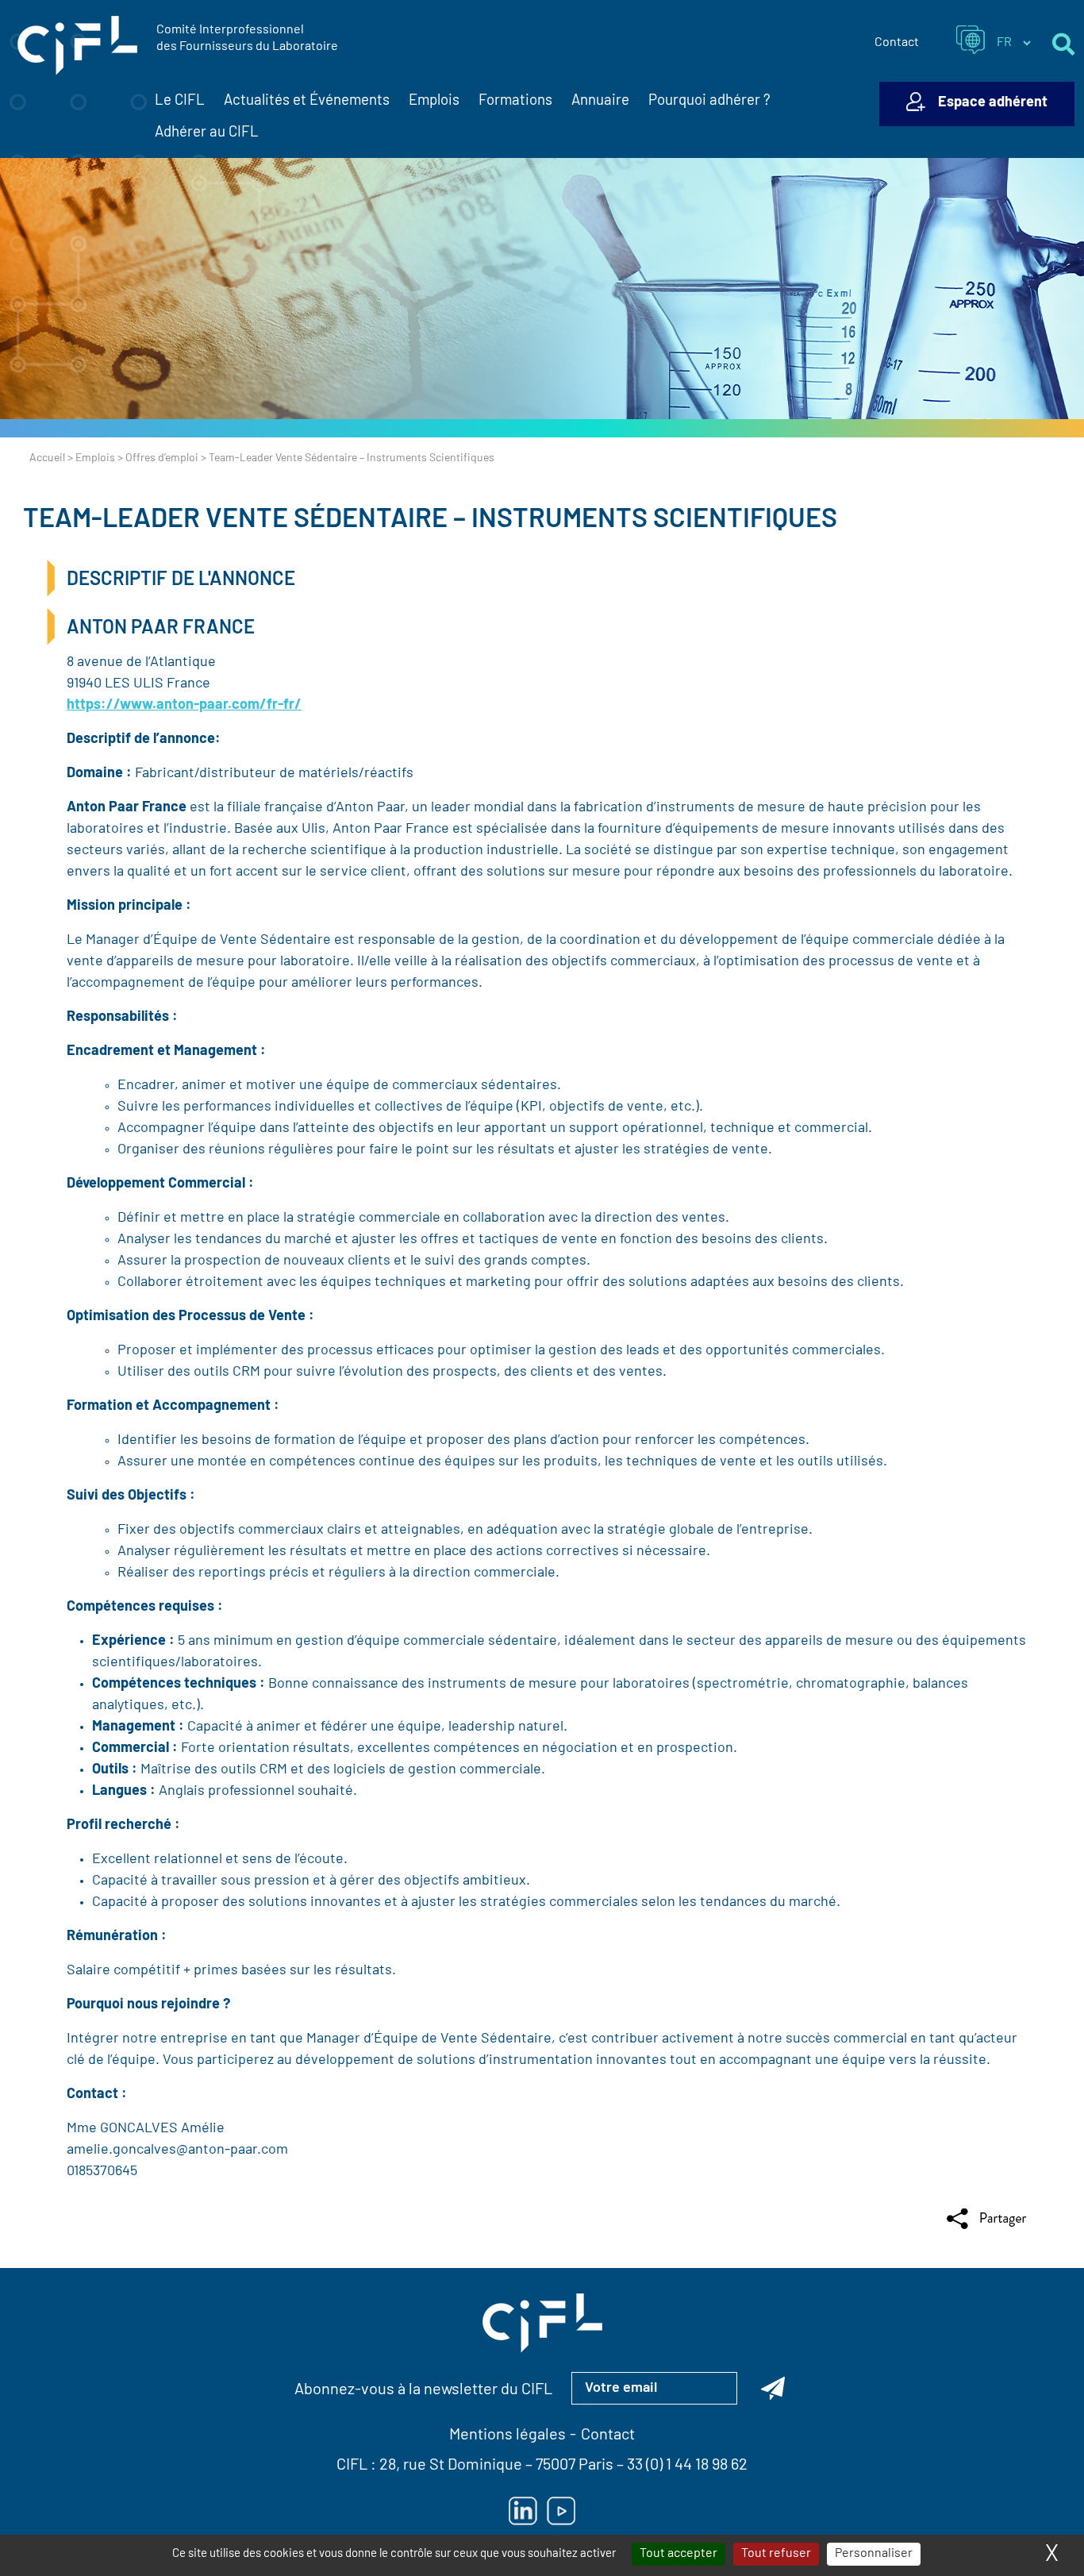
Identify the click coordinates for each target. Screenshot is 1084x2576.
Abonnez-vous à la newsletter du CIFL (423, 2390)
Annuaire (600, 101)
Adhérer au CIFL (207, 133)
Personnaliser (874, 2554)
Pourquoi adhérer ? (709, 101)
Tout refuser (776, 2554)
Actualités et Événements (307, 101)
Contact (897, 43)
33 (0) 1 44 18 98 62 (687, 2466)
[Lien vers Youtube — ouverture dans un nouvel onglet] (561, 2511)
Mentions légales (507, 2435)
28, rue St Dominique (451, 2466)
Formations (515, 101)
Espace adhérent (993, 103)
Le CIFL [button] (180, 101)
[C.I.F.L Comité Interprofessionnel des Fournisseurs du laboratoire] (77, 46)
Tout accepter (678, 2554)
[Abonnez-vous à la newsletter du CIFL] (773, 2388)
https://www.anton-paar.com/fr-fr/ (184, 706)
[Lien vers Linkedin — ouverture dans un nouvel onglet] (523, 2511)
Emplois (434, 101)
